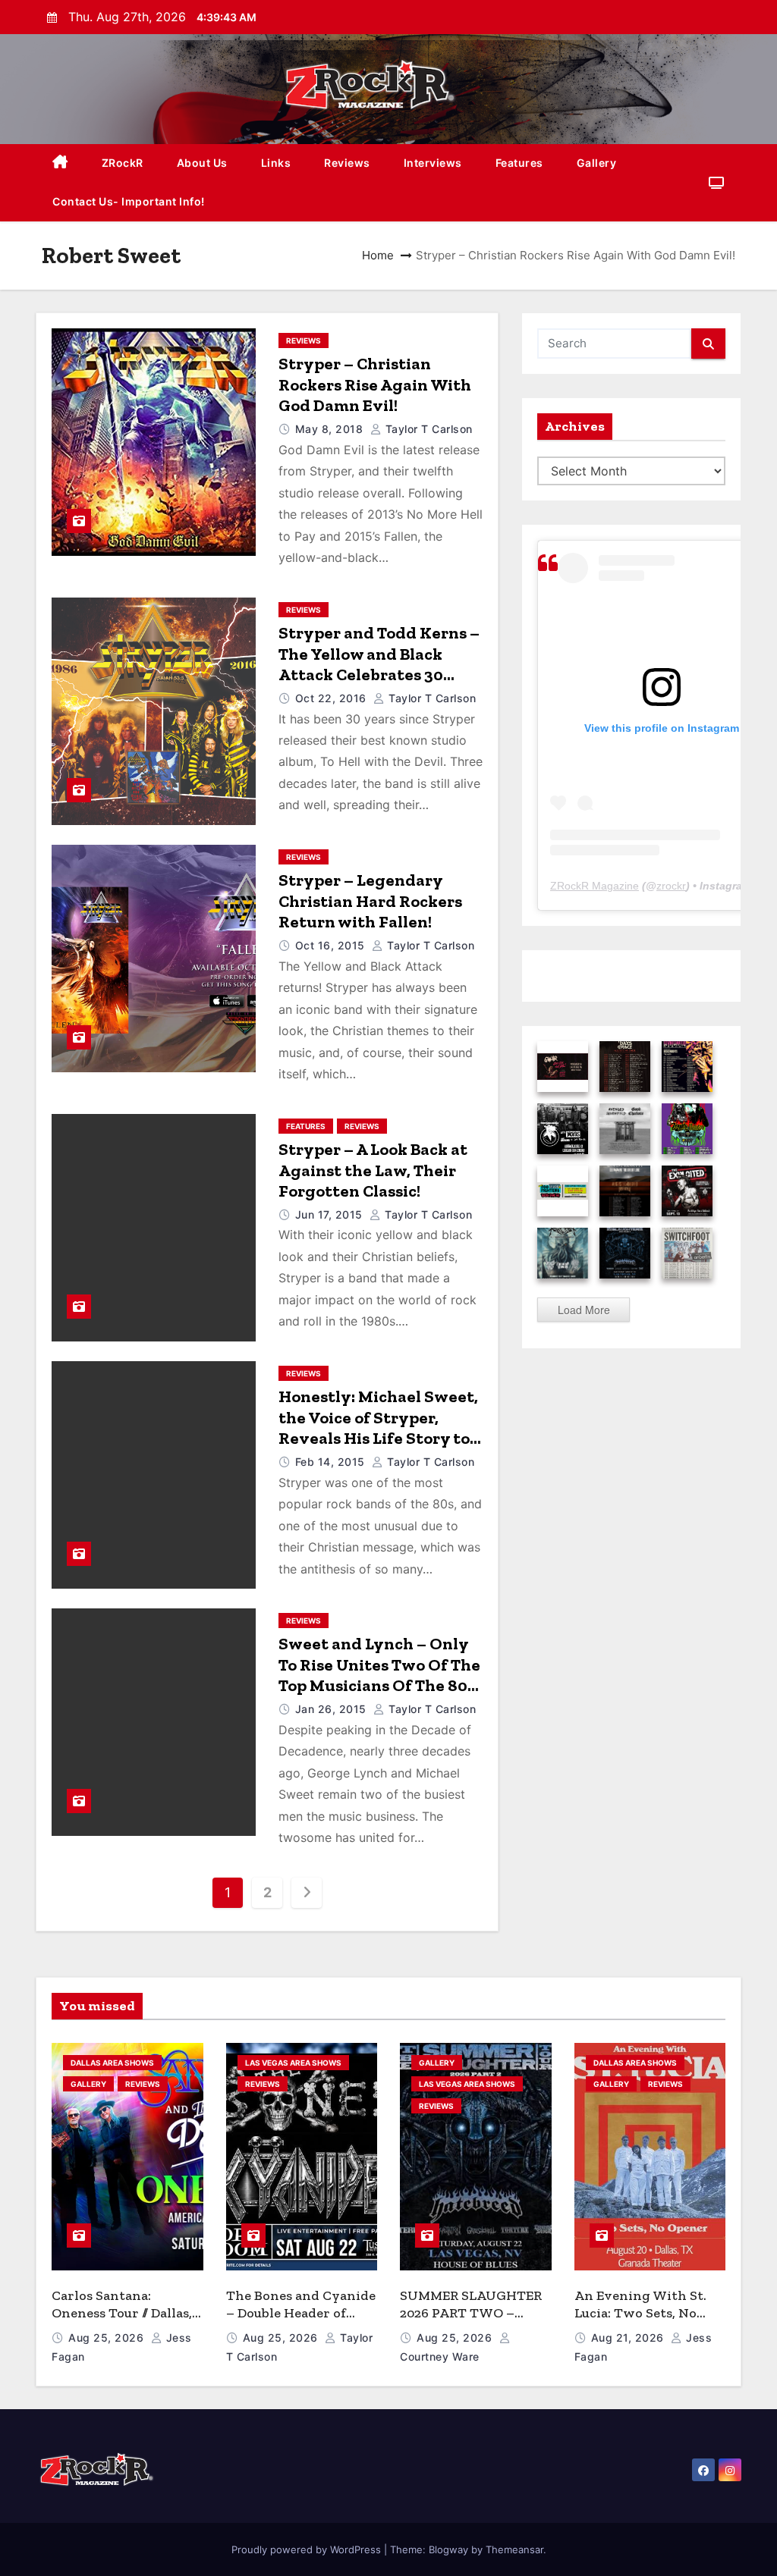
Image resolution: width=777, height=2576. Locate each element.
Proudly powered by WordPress (308, 2549)
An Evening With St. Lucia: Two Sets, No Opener (640, 2312)
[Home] (60, 163)
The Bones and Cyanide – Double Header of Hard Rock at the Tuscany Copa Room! (301, 2321)
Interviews (433, 163)
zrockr (671, 886)
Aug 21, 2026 (629, 2338)
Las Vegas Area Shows (293, 2063)
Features (519, 163)
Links (276, 163)
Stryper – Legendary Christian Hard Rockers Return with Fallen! (370, 901)
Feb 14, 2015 (332, 1462)
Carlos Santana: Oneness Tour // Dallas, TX (122, 2312)
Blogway (448, 2549)
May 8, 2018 (331, 429)
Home (378, 255)
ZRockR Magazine (595, 886)
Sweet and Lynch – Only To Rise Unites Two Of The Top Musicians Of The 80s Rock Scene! (379, 1675)
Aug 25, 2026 (108, 2338)
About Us (202, 163)
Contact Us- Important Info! (129, 201)
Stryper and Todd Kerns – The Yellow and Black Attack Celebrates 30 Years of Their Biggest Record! (379, 675)
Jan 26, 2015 (333, 1709)
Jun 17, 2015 (331, 1214)
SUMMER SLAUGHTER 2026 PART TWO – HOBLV (471, 2312)
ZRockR (123, 163)
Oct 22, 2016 (333, 698)
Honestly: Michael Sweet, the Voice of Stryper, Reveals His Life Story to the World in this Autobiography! (378, 1438)
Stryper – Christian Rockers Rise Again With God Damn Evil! (375, 384)
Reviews (347, 163)
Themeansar (514, 2549)
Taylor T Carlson (427, 429)
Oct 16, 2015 (332, 945)
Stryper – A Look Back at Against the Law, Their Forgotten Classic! (373, 1170)
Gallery (597, 163)
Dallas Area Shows (112, 2063)
